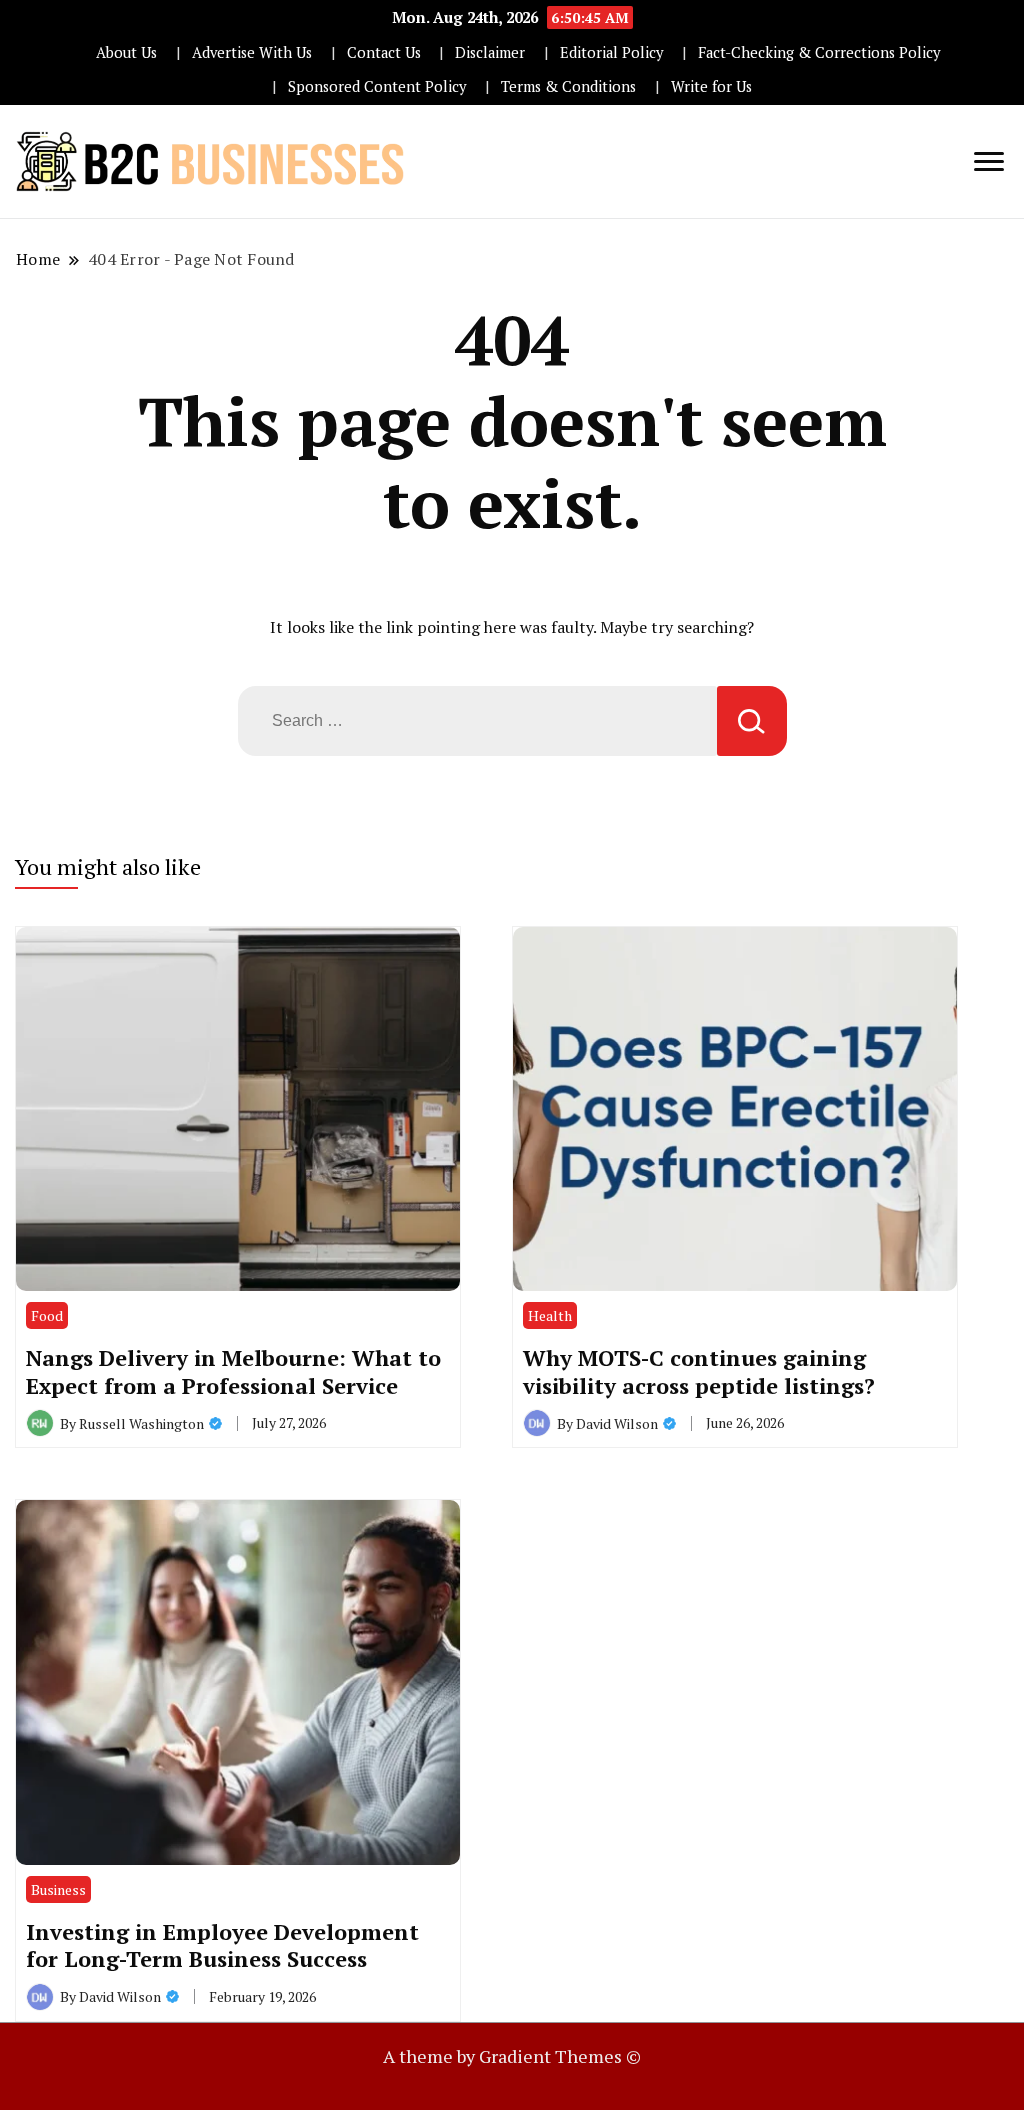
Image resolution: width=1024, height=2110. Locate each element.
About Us (126, 52)
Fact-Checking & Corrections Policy (819, 52)
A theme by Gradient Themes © (512, 2056)
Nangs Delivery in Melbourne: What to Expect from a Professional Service (233, 1371)
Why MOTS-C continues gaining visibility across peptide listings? (699, 1371)
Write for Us (711, 86)
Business (58, 1889)
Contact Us (384, 52)
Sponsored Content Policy (377, 86)
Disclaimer (490, 52)
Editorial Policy (611, 52)
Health (550, 1315)
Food (47, 1315)
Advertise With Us (252, 52)
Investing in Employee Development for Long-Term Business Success (222, 1945)
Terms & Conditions (568, 86)
